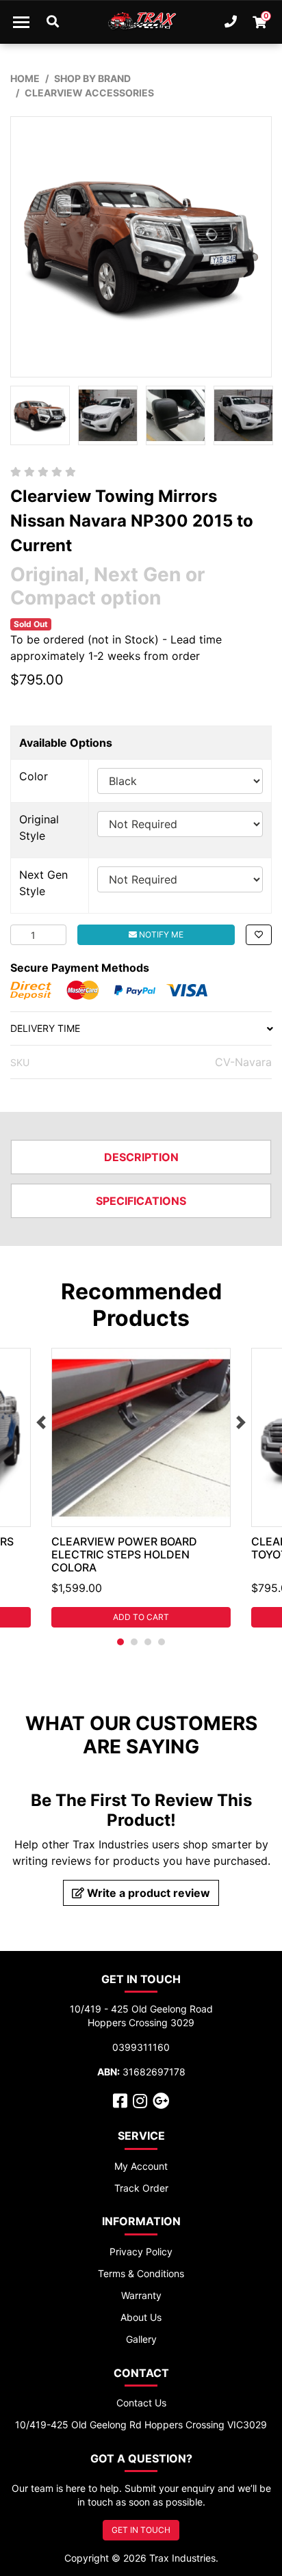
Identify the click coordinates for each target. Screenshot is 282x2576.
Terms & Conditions (141, 2273)
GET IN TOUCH (141, 2530)
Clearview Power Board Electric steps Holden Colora (124, 1554)
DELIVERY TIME (45, 1028)
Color (34, 776)
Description (141, 1157)
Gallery (141, 2339)
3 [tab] (148, 1642)
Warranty (141, 2295)
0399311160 (141, 2047)
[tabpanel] (141, 1488)
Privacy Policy (141, 2252)
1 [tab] (120, 1642)
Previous (41, 1422)
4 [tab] (162, 1642)
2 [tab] (134, 1642)
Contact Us (141, 2403)
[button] (259, 935)
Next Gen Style (43, 883)
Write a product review (147, 1893)
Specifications (141, 1201)
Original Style (39, 827)
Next (241, 1422)
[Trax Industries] (141, 22)
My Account (141, 2166)
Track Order (141, 2188)
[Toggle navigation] (21, 22)
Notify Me (160, 934)
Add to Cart (141, 1617)
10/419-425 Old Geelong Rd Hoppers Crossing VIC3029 (141, 2425)
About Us (141, 2317)
